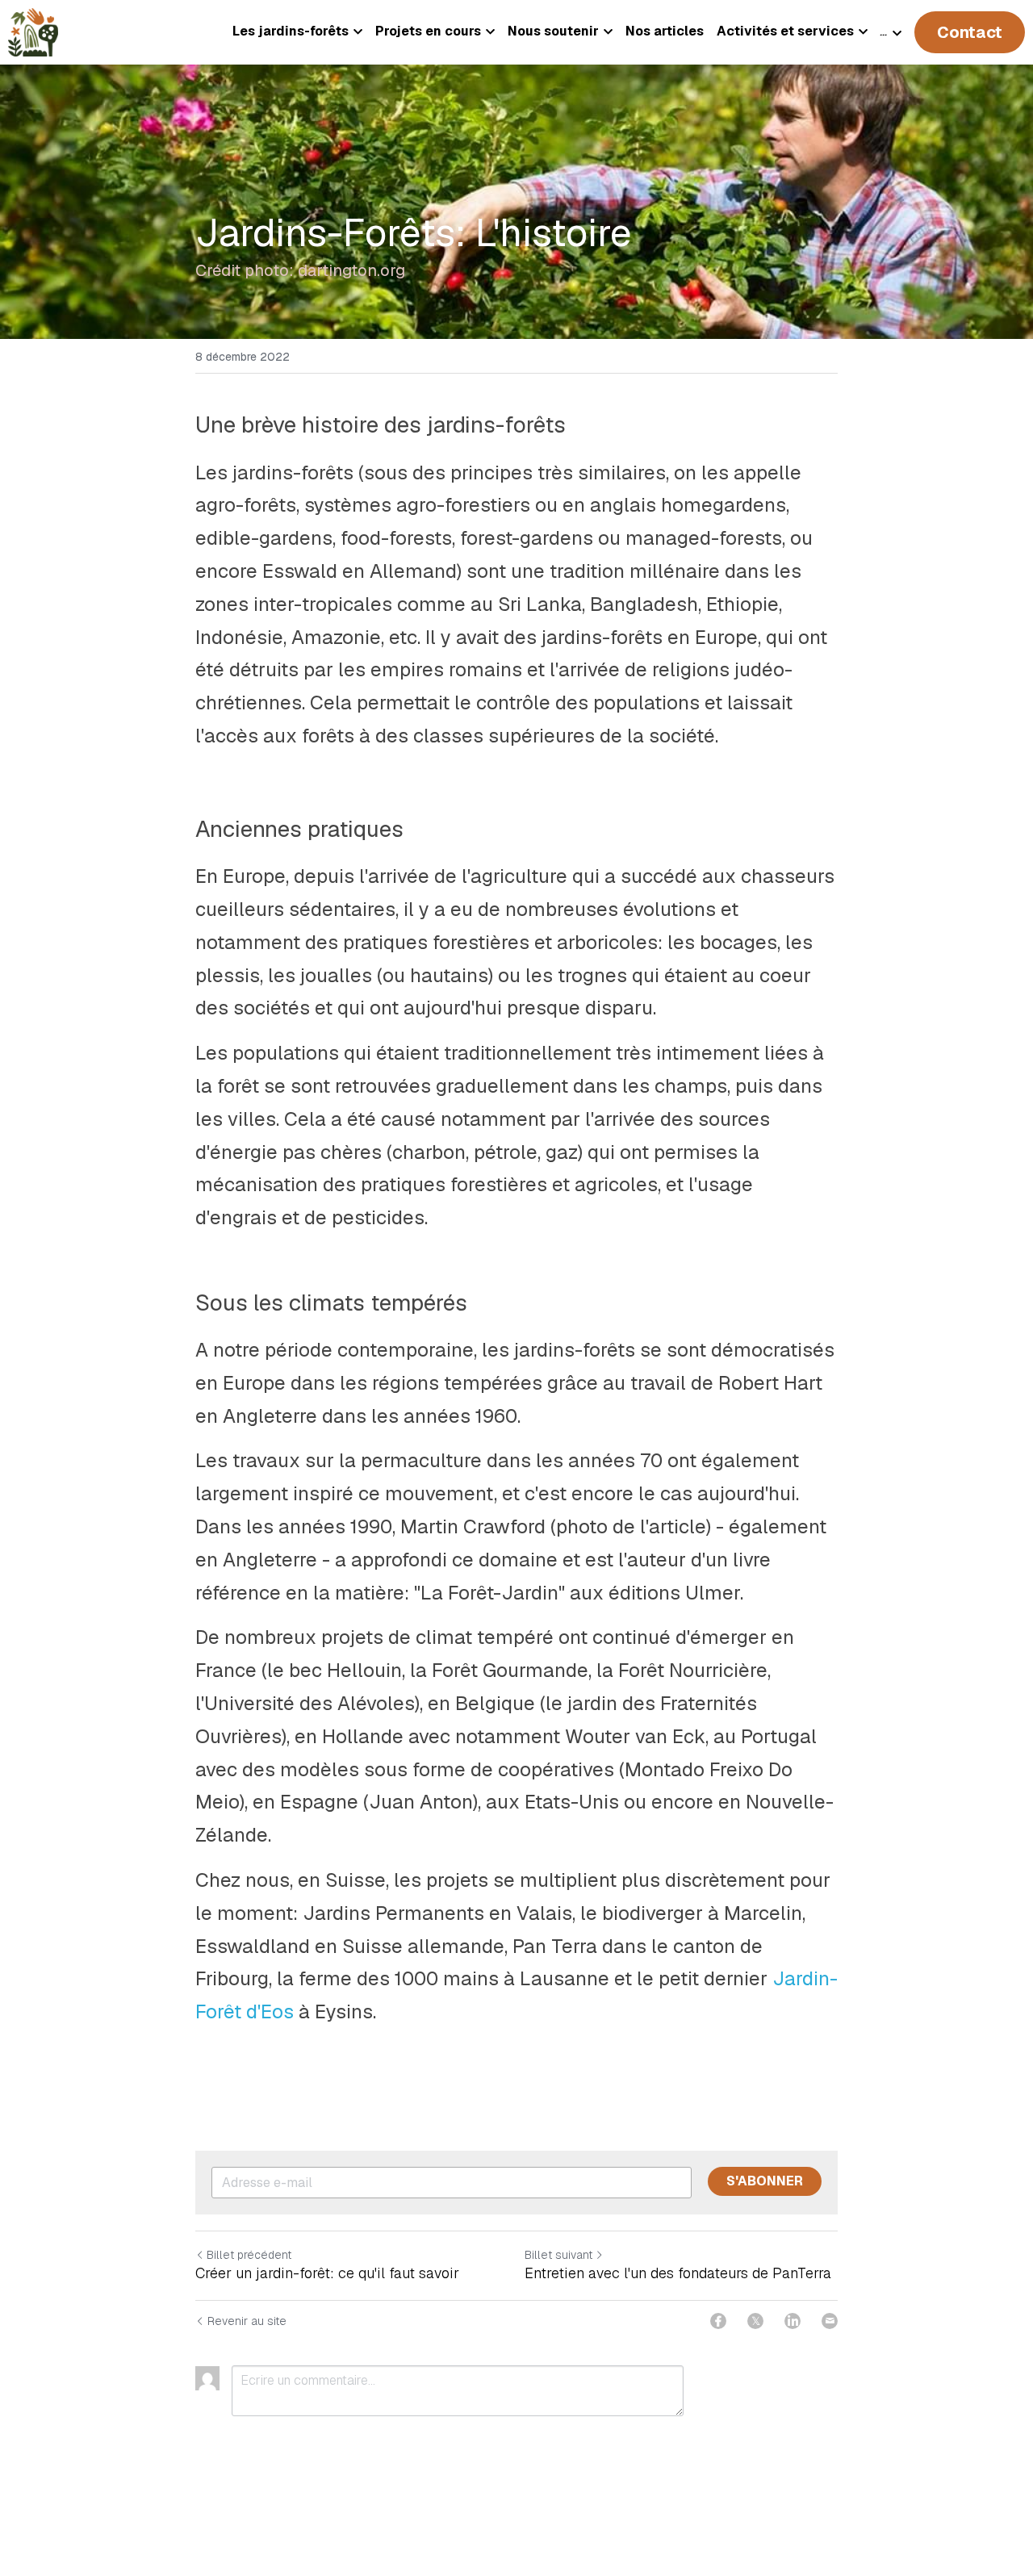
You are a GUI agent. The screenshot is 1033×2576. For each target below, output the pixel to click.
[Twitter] (755, 2321)
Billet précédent (249, 2255)
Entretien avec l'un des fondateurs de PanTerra (678, 2273)
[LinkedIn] (793, 2321)
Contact (970, 32)
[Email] (830, 2321)
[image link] (33, 31)
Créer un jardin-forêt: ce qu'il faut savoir (327, 2273)
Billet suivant (558, 2255)
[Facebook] (718, 2321)
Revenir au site (247, 2321)
